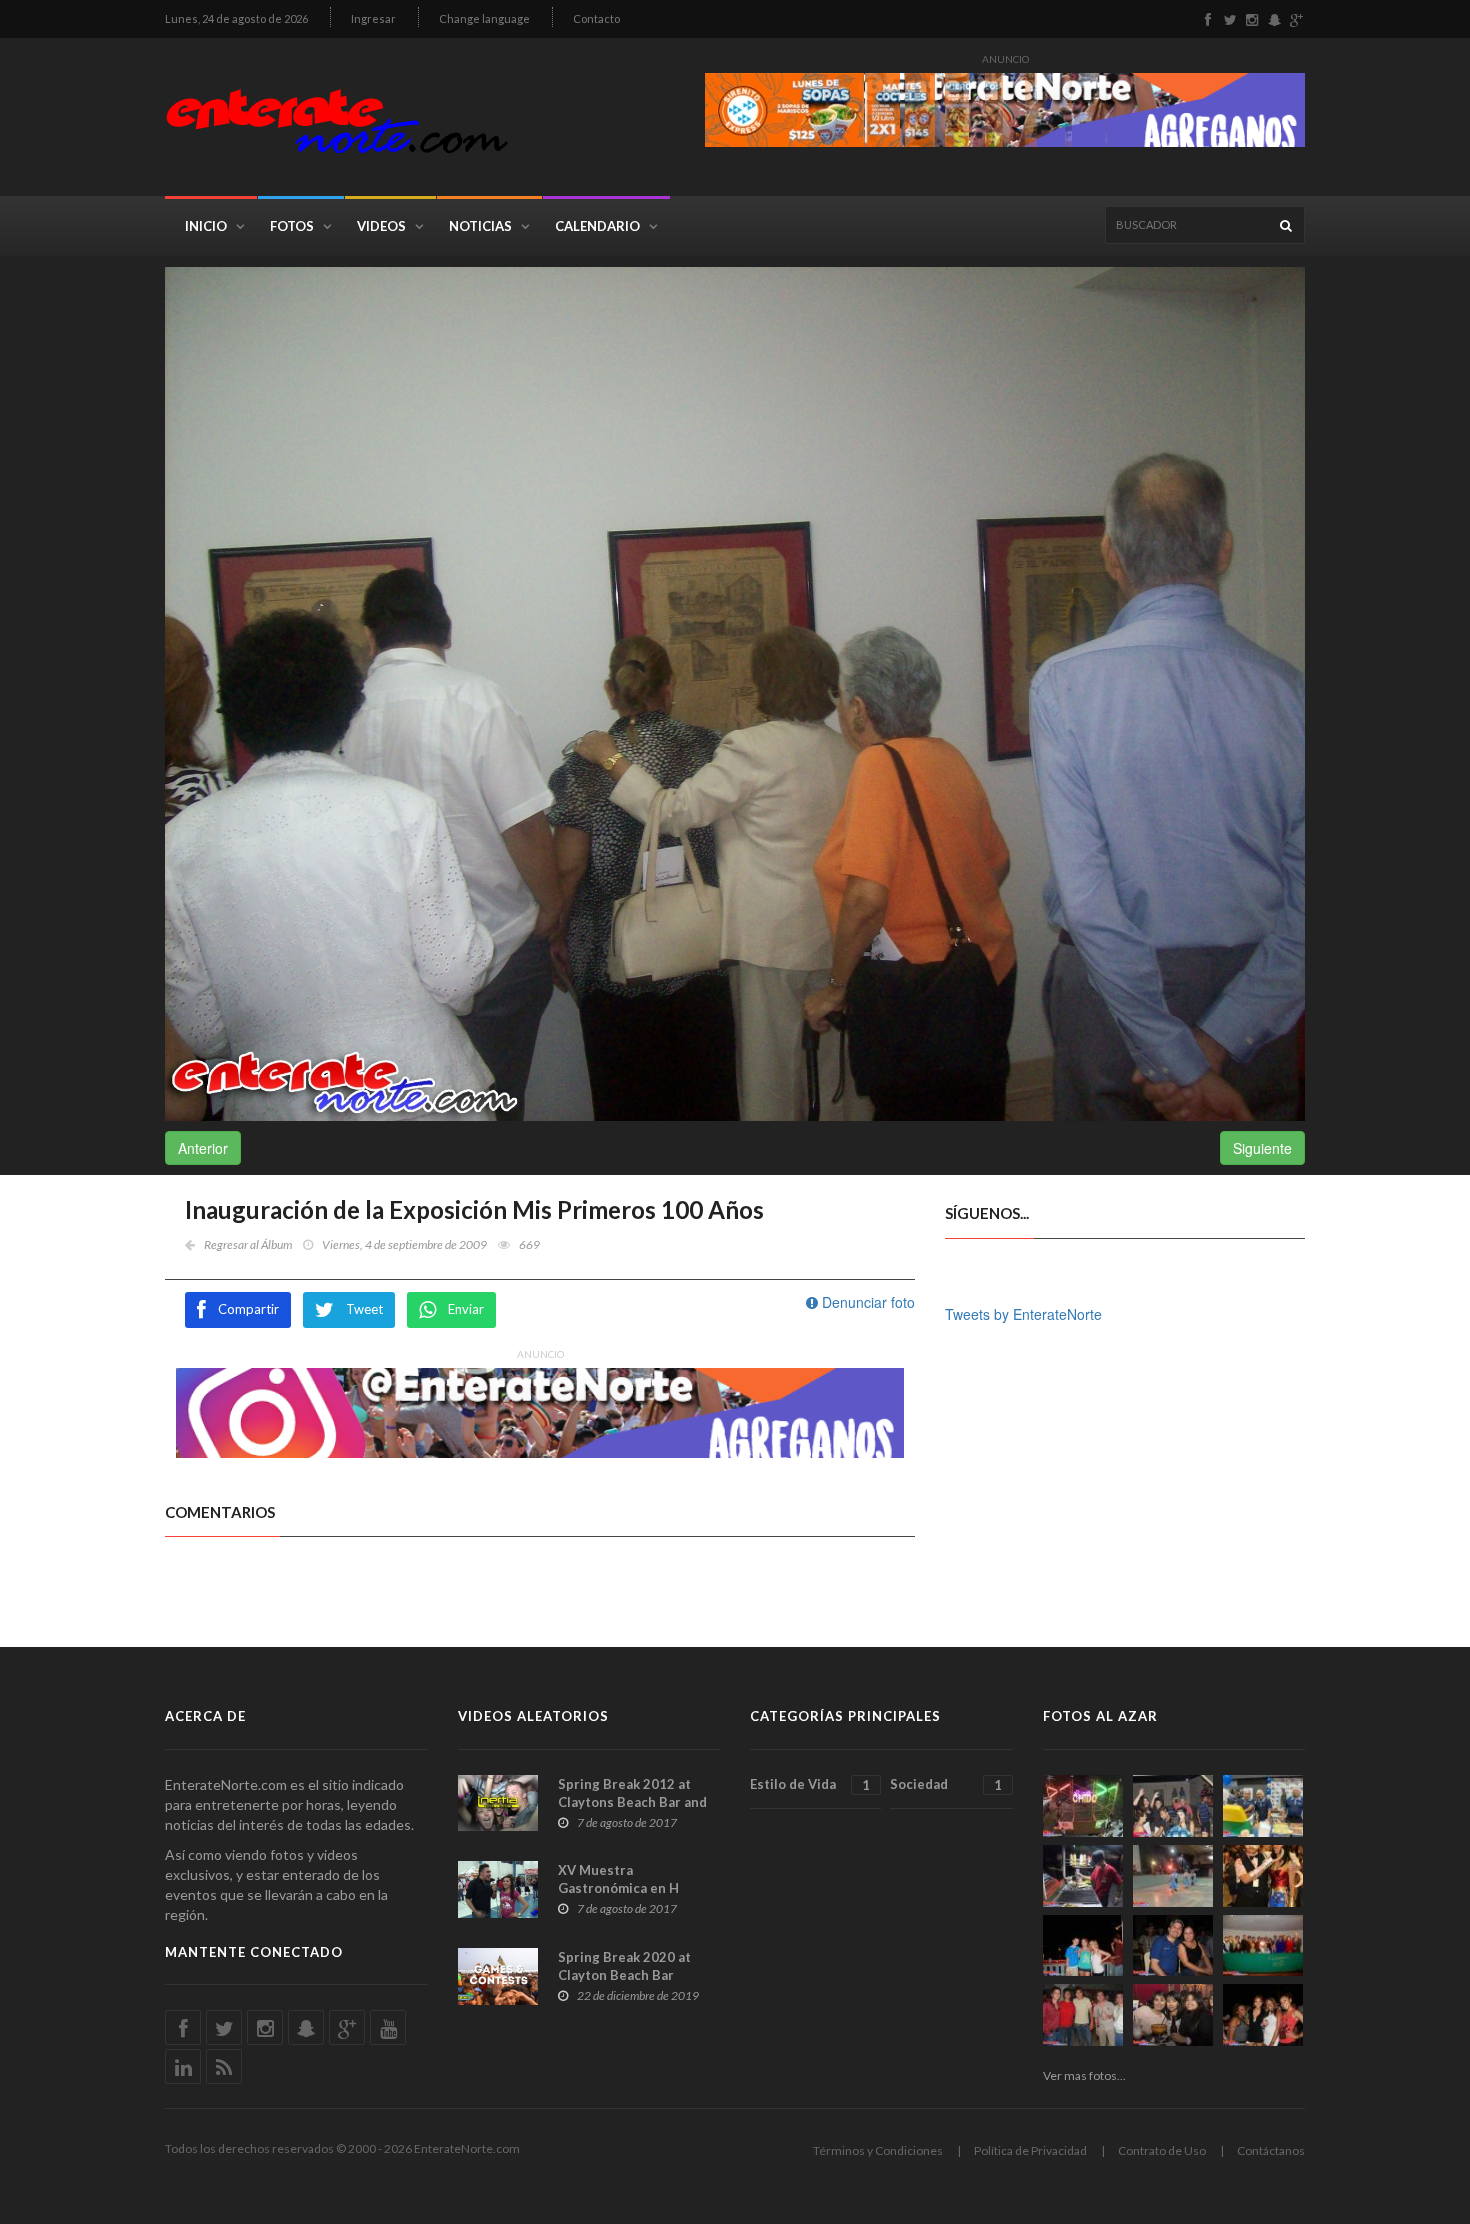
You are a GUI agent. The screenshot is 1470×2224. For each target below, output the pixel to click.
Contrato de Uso (1162, 2150)
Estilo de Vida (810, 1784)
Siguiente (1262, 1148)
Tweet (364, 1309)
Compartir (248, 1309)
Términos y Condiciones (878, 2150)
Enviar (466, 1309)
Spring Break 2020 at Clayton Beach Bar (624, 1966)
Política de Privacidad (1030, 2150)
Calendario (597, 226)
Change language (484, 18)
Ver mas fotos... (1084, 2075)
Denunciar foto (866, 1302)
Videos (381, 226)
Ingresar (373, 18)
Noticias (480, 226)
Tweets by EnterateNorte (1023, 1314)
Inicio (206, 226)
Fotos (292, 226)
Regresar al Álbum (248, 1244)
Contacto (596, 18)
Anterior (203, 1148)
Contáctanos (1271, 2150)
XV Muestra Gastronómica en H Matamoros (618, 1888)
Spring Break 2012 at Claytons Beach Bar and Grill (632, 1802)
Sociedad (945, 1784)
